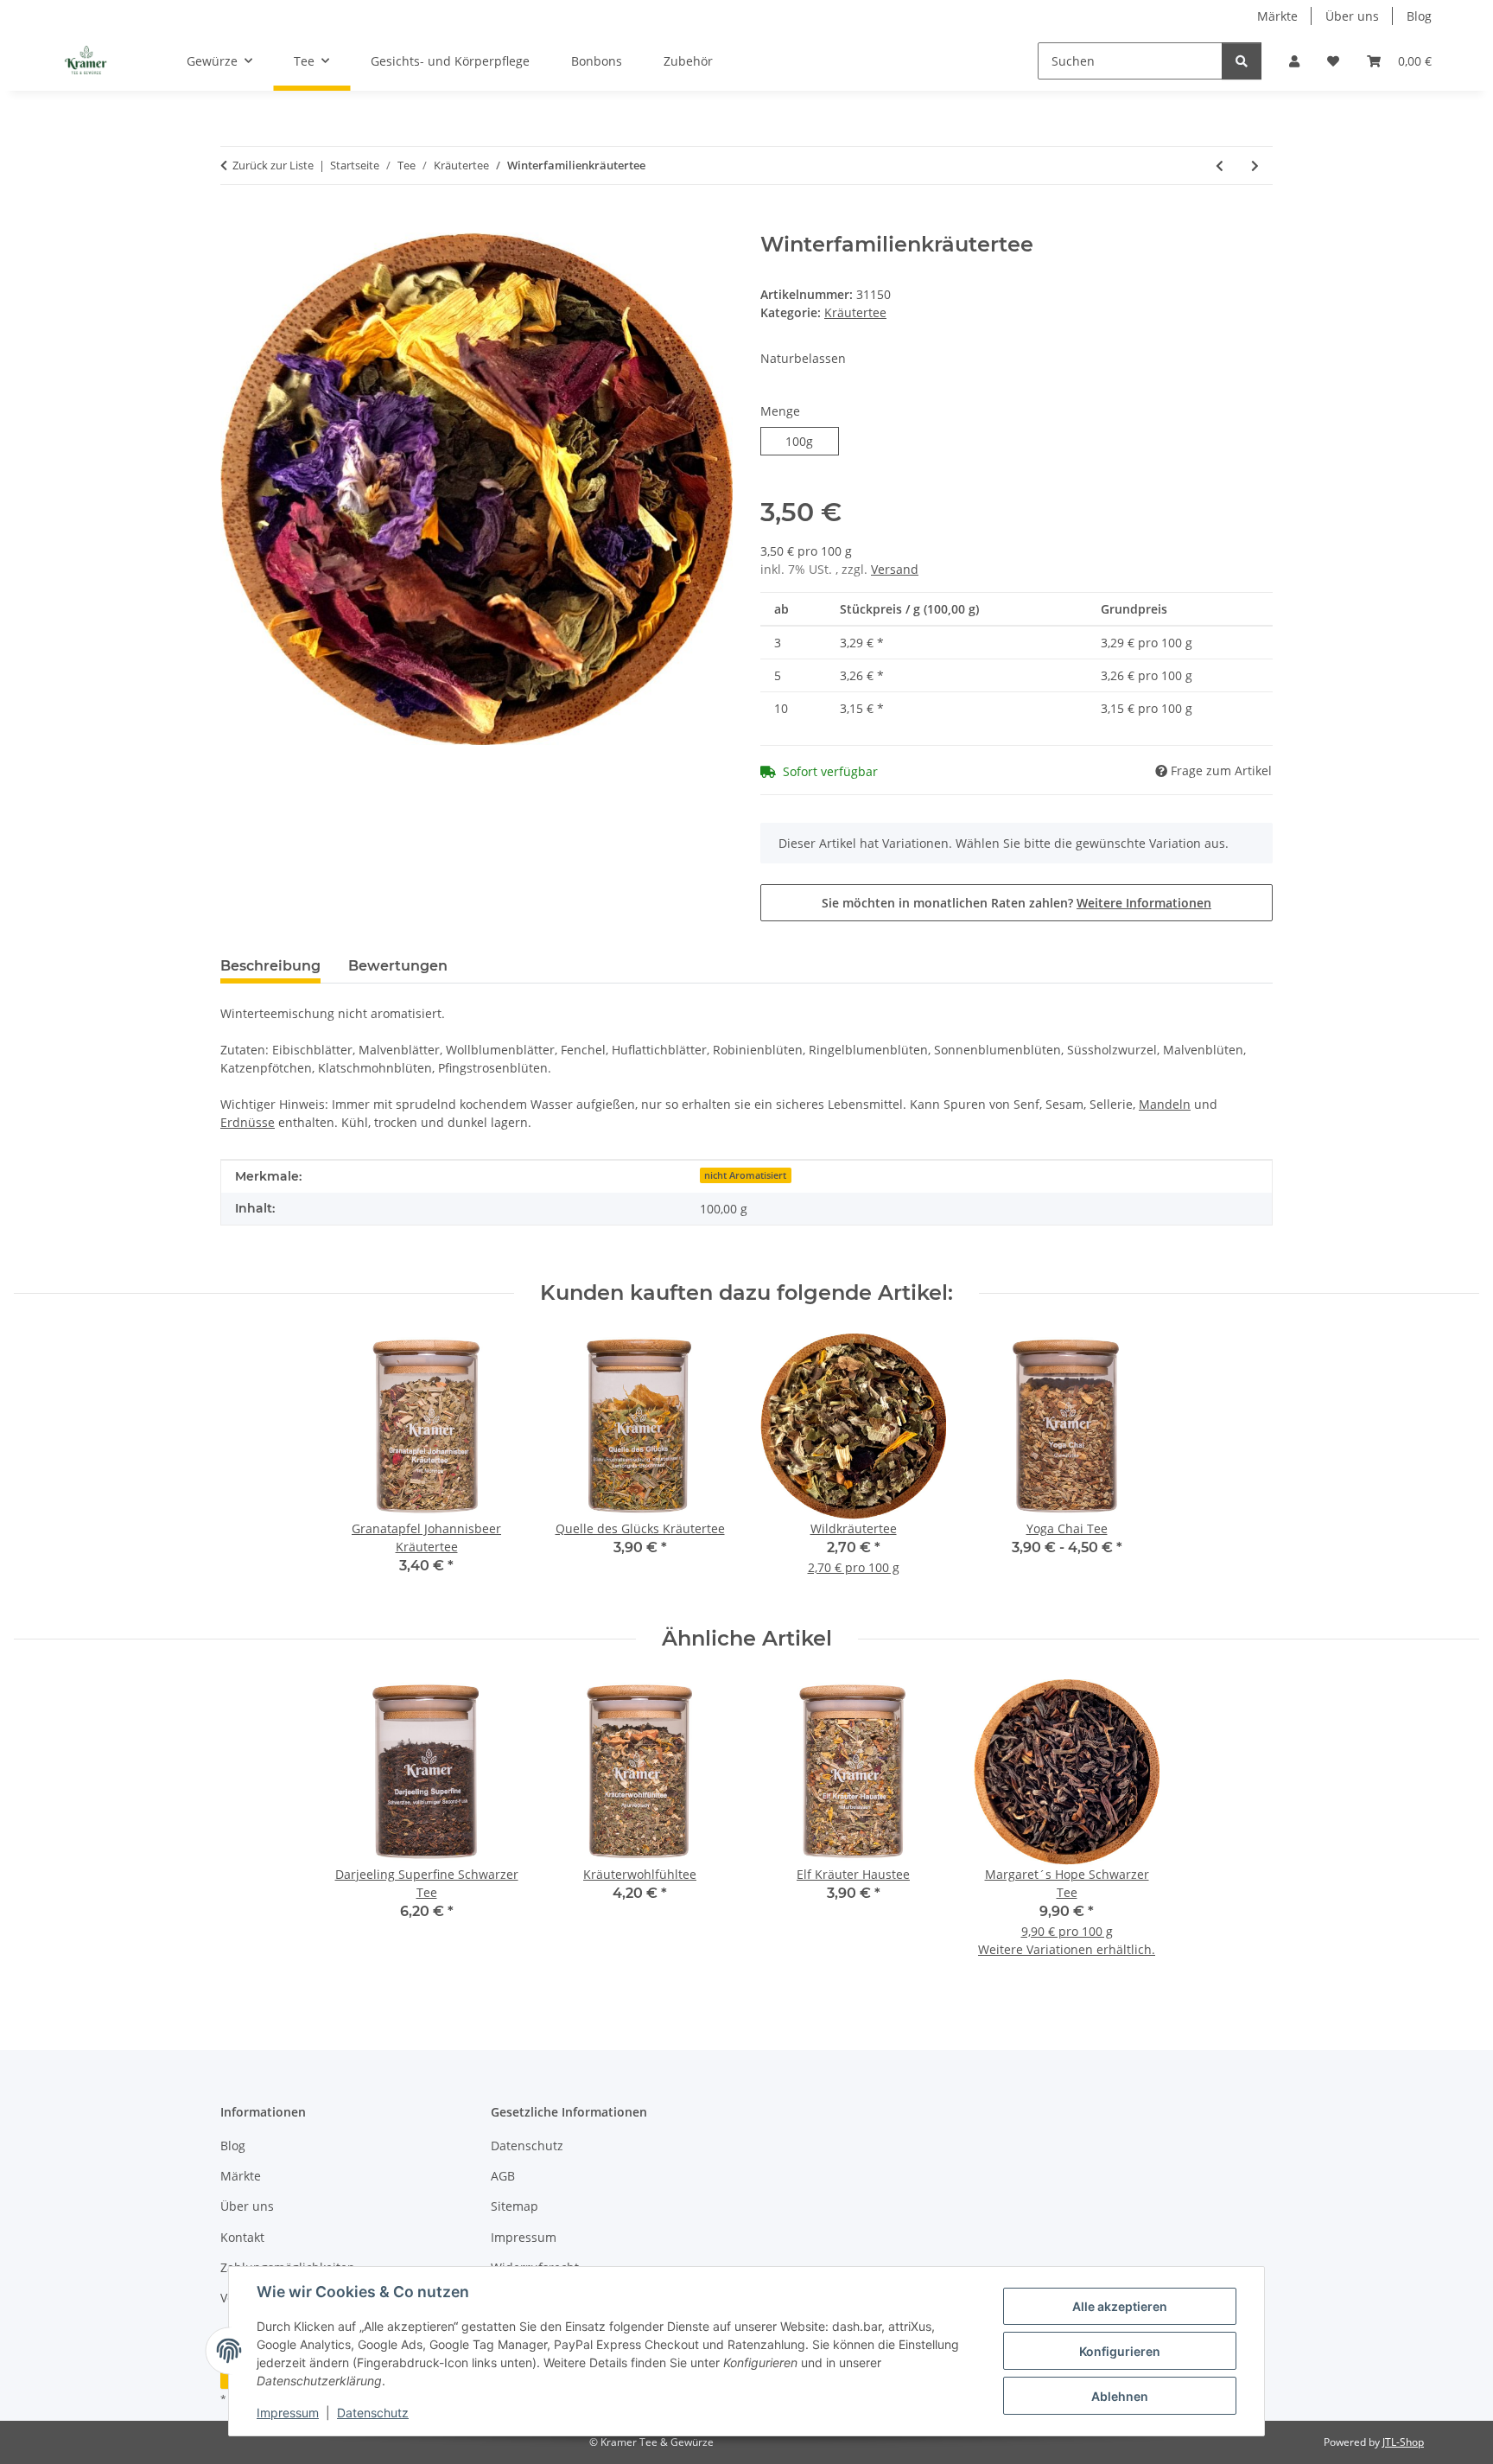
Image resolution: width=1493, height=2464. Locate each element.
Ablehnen (1120, 2396)
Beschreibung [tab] (270, 966)
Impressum (288, 2413)
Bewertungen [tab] (398, 966)
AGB (503, 2176)
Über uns (1352, 16)
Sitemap (515, 2206)
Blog (1419, 16)
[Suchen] (1242, 61)
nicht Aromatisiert (745, 1175)
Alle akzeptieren (1120, 2306)
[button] (1294, 61)
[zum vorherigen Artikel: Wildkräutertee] (1220, 166)
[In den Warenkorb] (234, 223)
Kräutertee (855, 312)
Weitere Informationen (1144, 903)
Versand (895, 569)
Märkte (1277, 16)
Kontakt (242, 2237)
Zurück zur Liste (273, 165)
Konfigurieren (1120, 2351)
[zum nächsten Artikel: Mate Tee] (1255, 166)
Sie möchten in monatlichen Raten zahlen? (1017, 903)
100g (812, 441)
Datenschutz (373, 2413)
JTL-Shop (1403, 2442)
